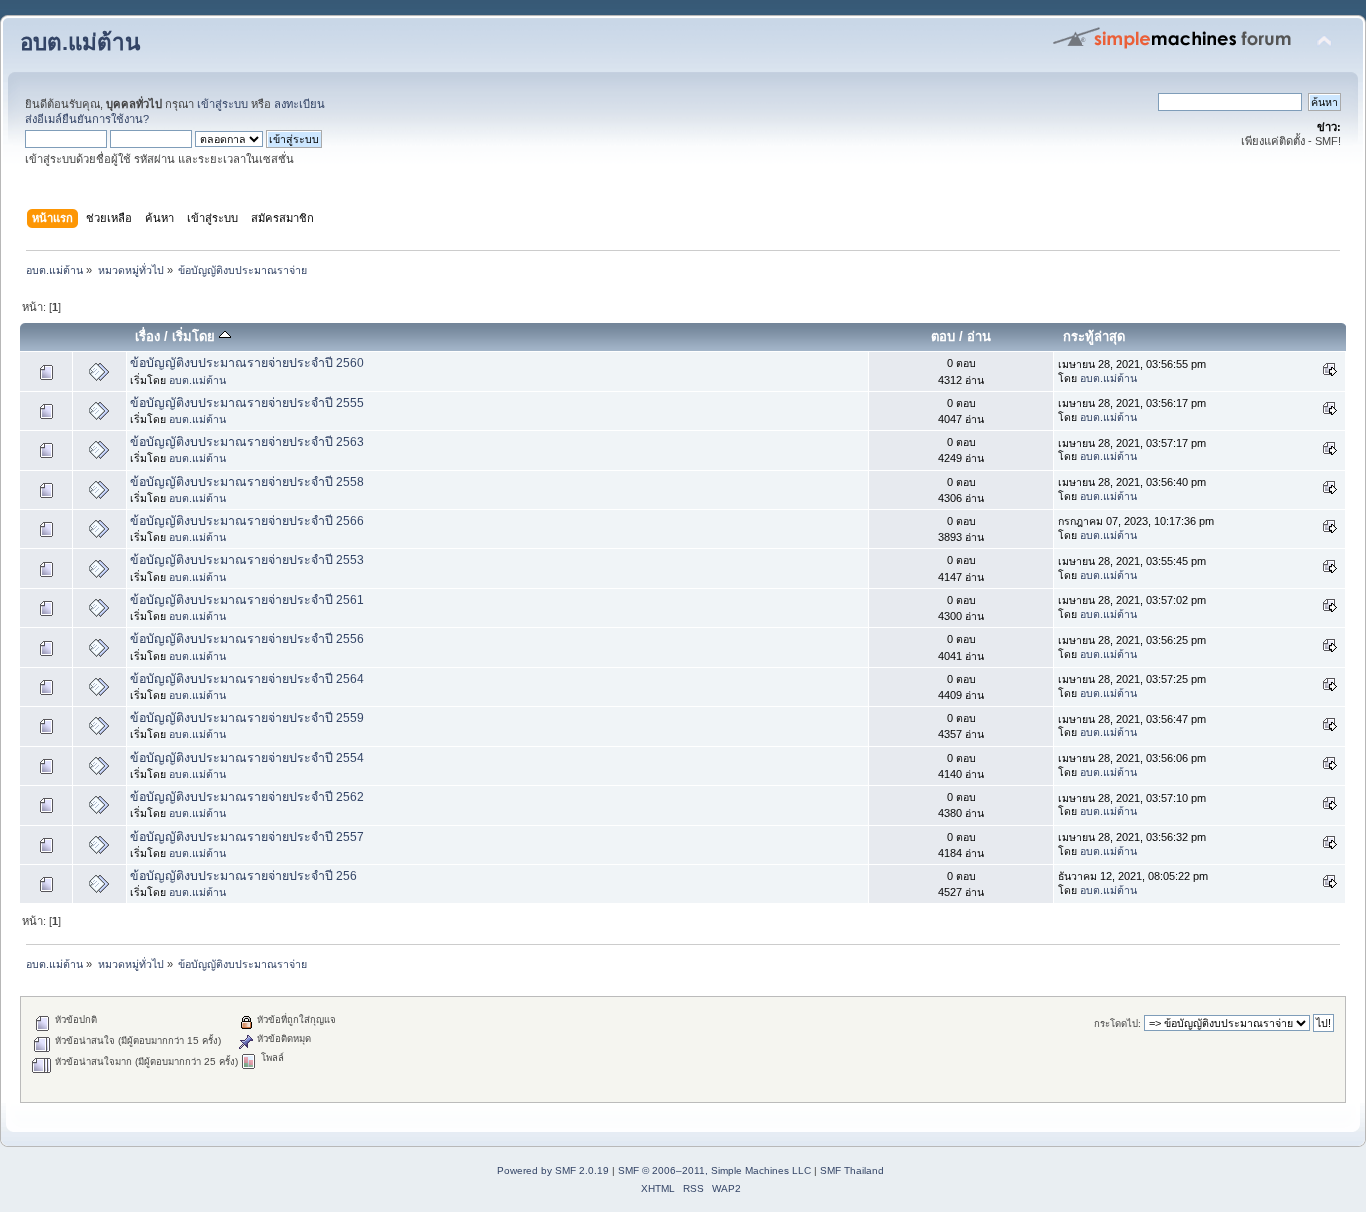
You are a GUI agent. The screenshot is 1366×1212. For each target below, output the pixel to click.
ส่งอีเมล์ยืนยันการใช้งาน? (87, 119)
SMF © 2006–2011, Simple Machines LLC (714, 1170)
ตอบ (943, 336)
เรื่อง (147, 336)
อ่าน (979, 336)
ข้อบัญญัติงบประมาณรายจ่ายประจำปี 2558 (247, 482)
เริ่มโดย (195, 336)
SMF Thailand (852, 1170)
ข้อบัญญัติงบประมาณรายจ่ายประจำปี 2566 (247, 521)
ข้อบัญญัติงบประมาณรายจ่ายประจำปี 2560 (247, 363)
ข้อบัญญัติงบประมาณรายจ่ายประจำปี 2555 (247, 403)
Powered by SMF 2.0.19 (553, 1170)
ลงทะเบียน (299, 104)
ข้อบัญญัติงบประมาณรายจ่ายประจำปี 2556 (247, 639)
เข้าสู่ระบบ (222, 104)
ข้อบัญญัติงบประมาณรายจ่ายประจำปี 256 (243, 876)
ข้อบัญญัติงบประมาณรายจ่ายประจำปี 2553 (247, 560)
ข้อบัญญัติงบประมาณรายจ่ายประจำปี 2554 (247, 758)
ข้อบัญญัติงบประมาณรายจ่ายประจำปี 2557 (247, 837)
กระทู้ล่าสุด (1094, 336)
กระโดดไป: (1117, 1023)
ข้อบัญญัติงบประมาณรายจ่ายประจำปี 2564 (247, 679)
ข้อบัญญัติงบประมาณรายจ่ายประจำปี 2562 (247, 797)
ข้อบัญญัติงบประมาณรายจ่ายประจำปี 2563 (247, 442)
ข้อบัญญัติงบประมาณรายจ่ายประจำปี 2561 (247, 600)
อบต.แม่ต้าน (80, 42)
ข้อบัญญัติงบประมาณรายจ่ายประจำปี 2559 (247, 718)
